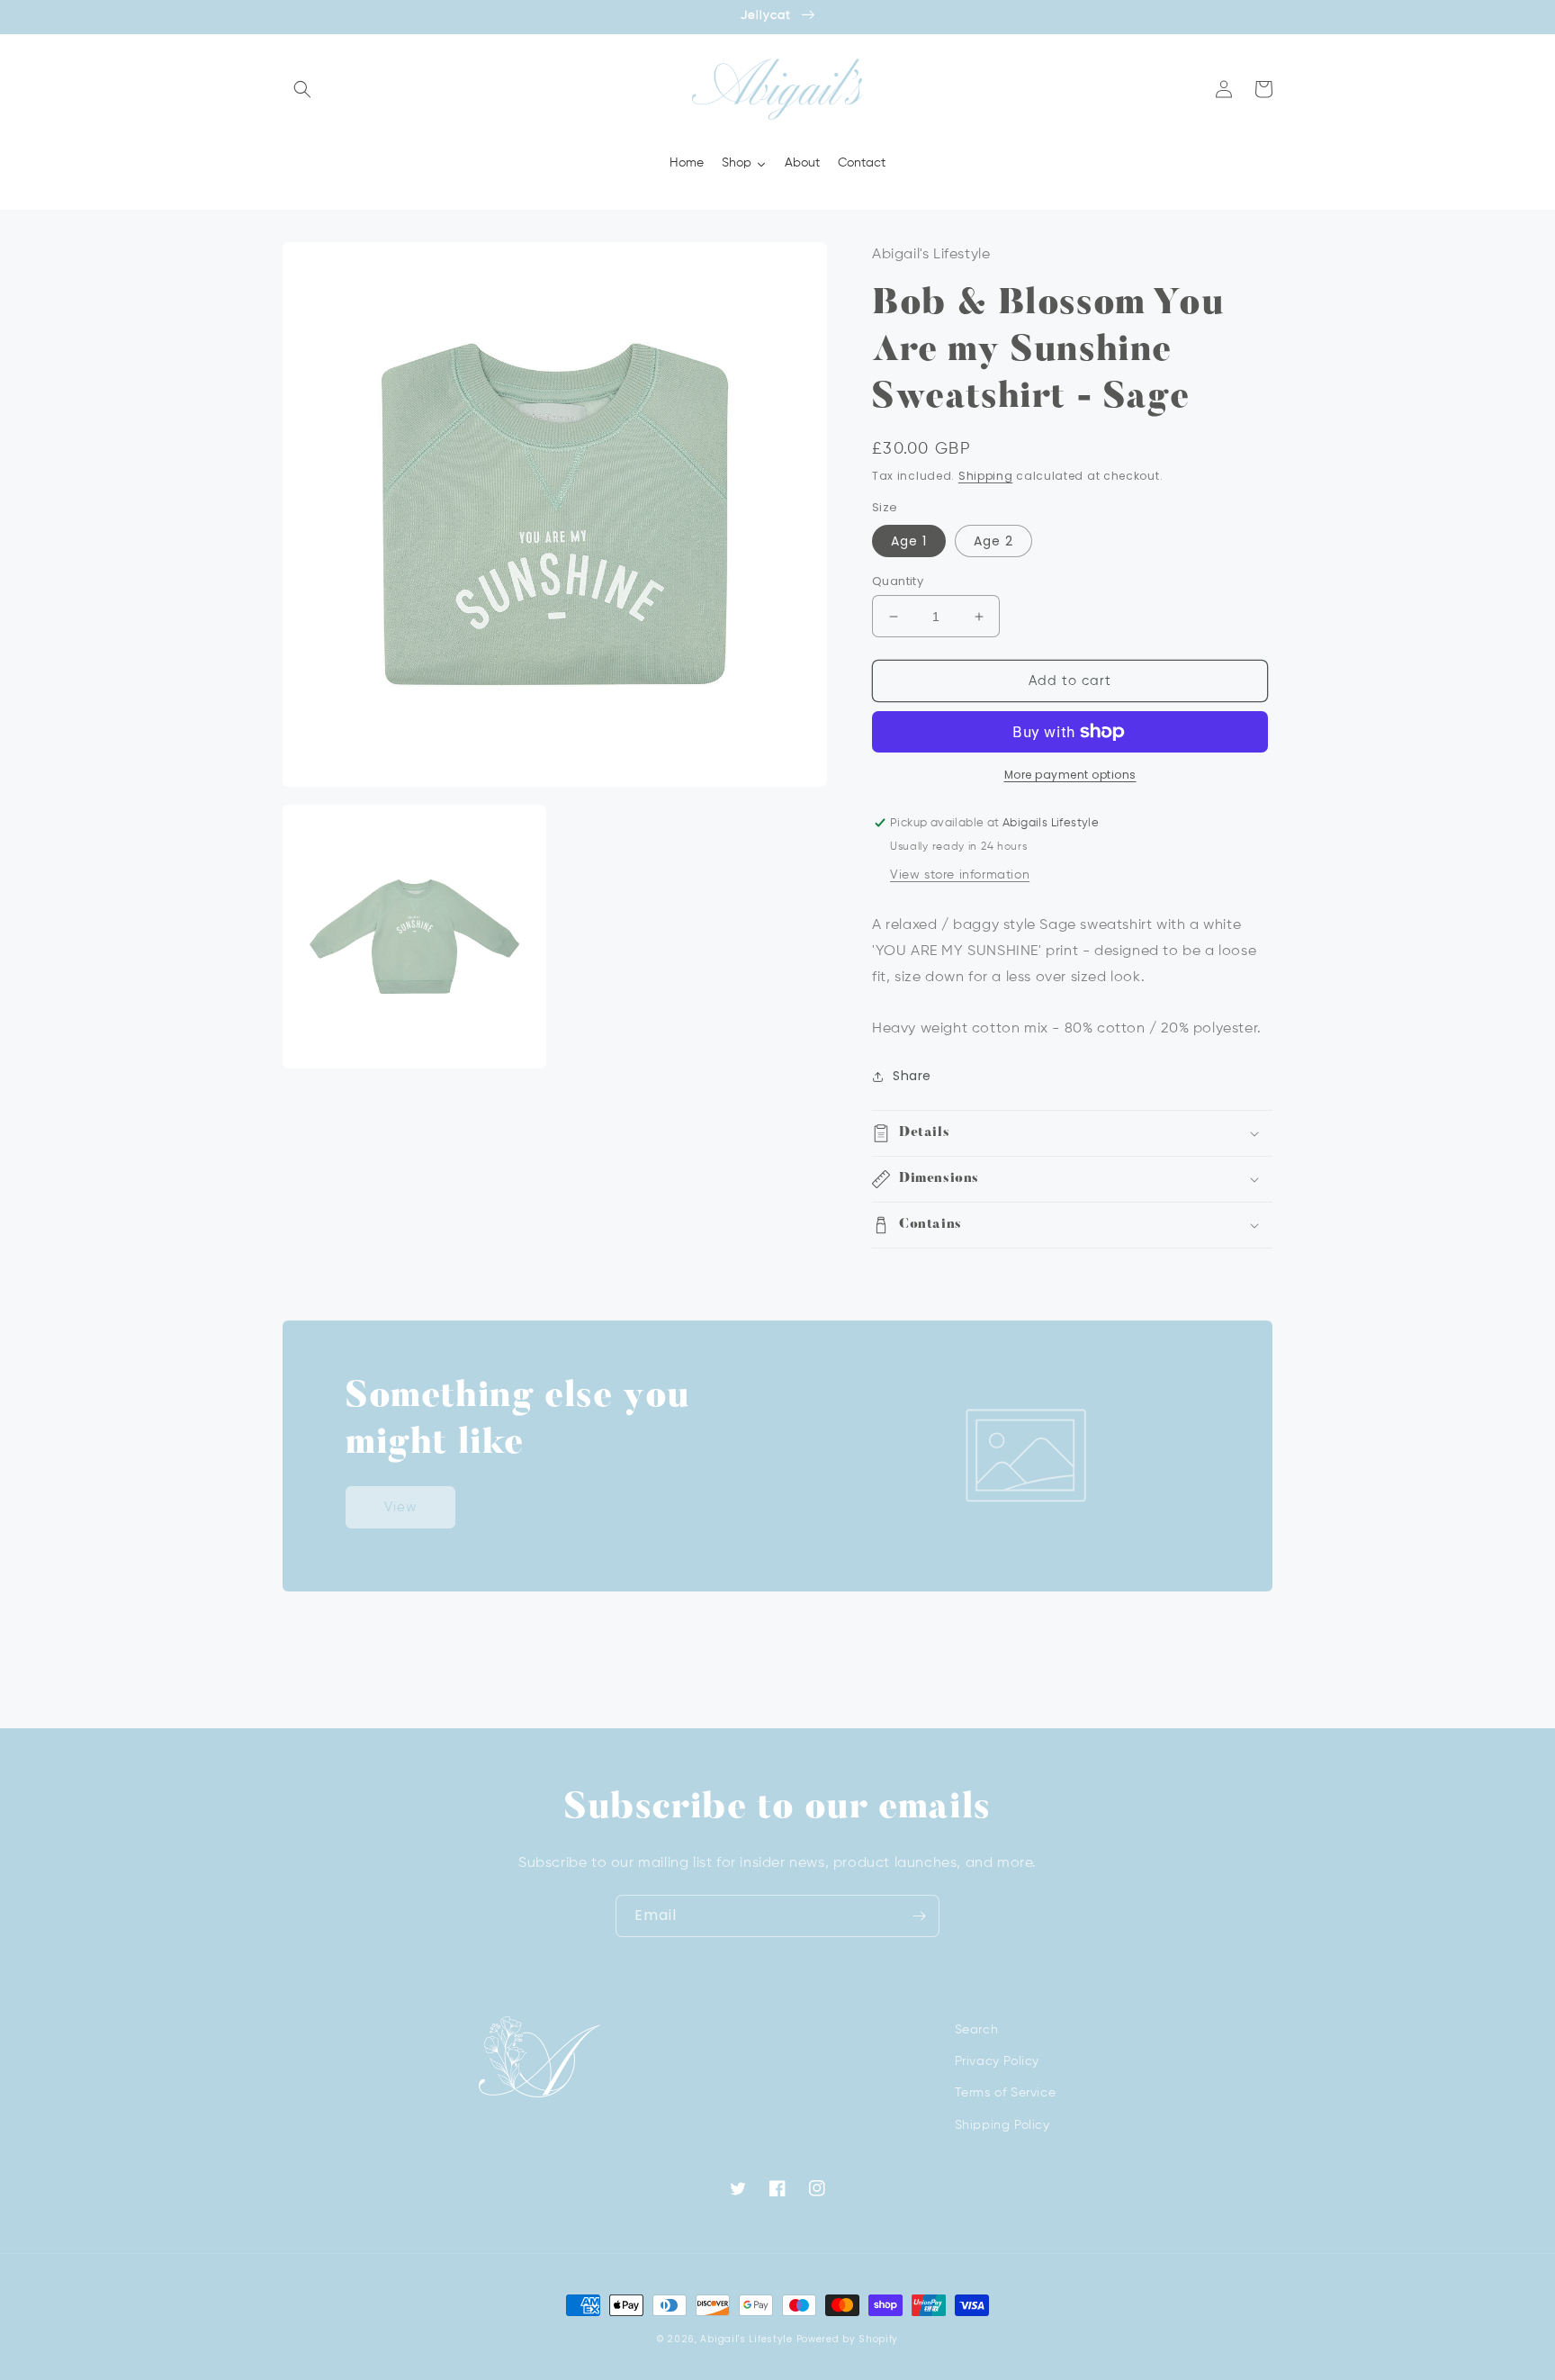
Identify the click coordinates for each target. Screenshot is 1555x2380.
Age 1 (909, 541)
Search (977, 2030)
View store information (960, 875)
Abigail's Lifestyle (746, 2339)
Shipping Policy (1002, 2125)
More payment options (1070, 775)
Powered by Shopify (848, 2339)
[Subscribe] (919, 1916)
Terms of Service (1006, 2093)
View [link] (401, 1507)
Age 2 (993, 541)
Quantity (898, 581)
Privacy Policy (997, 2061)
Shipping (986, 476)
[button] (302, 89)
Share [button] (912, 1076)
